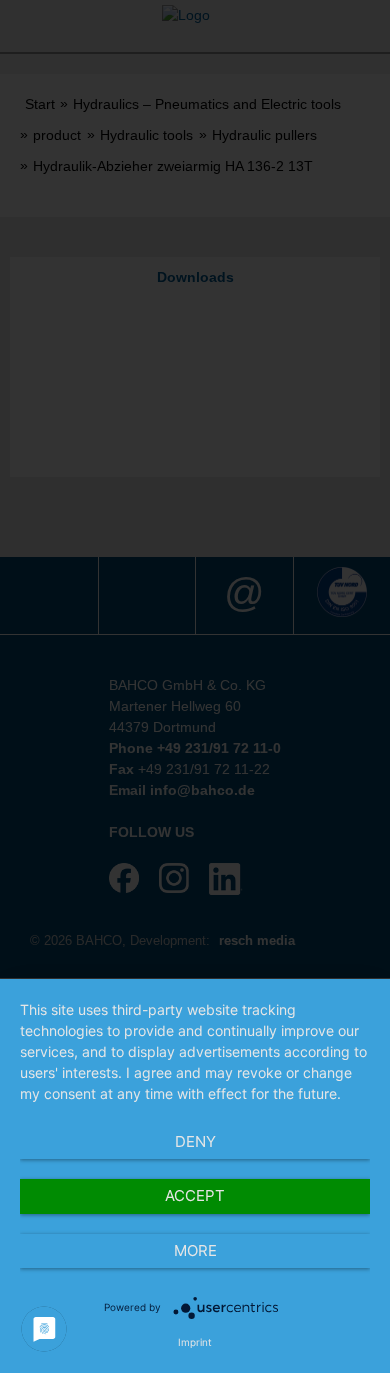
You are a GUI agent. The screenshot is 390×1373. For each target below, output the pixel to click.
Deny (195, 1141)
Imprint (195, 1342)
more (195, 1250)
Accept (195, 1195)
